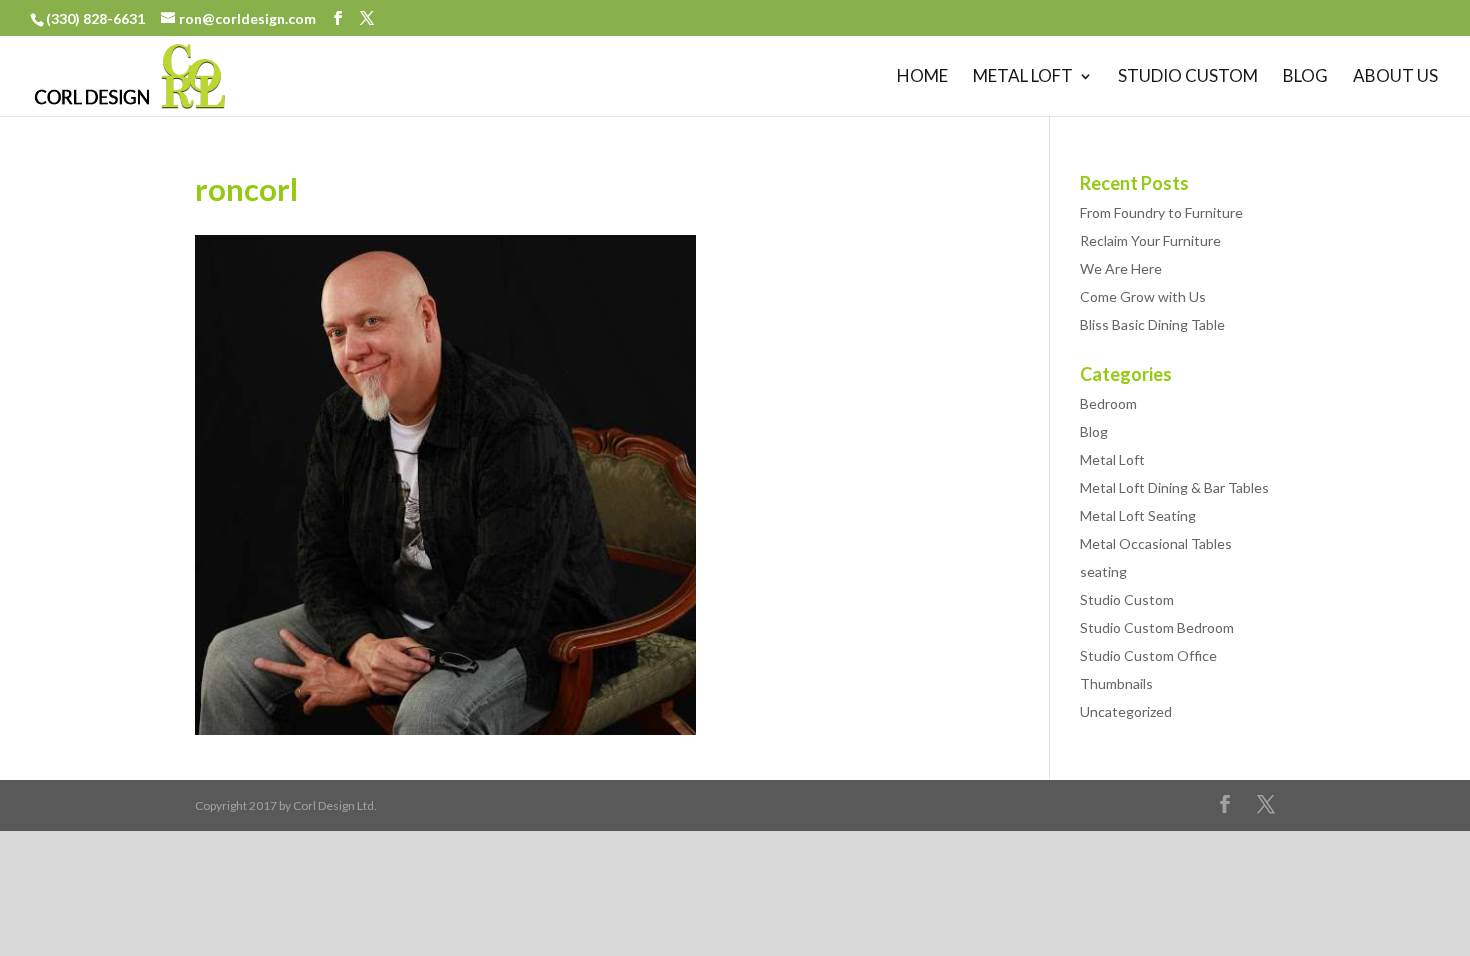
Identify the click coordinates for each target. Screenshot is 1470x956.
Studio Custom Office (1148, 655)
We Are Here (1121, 268)
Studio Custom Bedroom (1157, 627)
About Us (1395, 77)
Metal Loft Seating (1138, 515)
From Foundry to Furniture (1161, 212)
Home (922, 77)
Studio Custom (1188, 77)
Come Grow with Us (1143, 296)
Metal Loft (1023, 77)
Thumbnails (1116, 683)
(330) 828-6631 (97, 18)
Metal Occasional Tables (1156, 543)
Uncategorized (1126, 711)
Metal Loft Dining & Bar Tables (1174, 487)
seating (1103, 571)
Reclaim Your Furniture (1150, 240)
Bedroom (1108, 403)
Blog (1305, 77)
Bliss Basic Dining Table (1152, 324)
